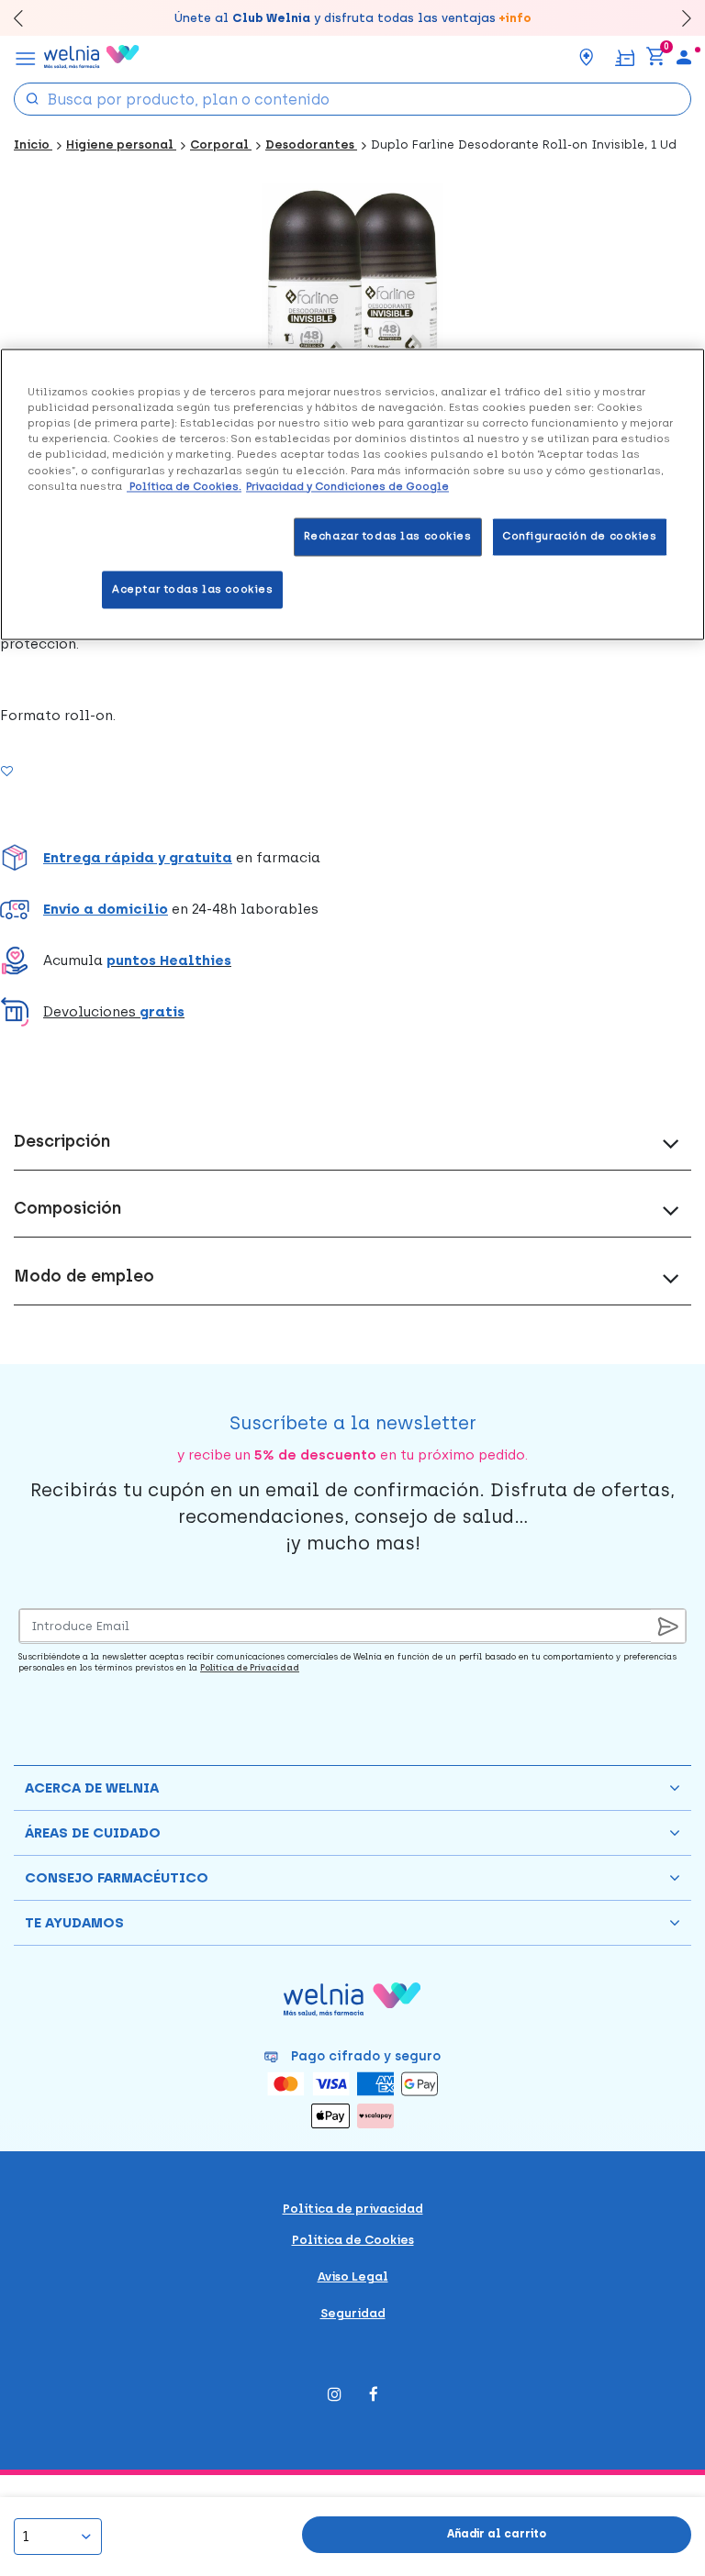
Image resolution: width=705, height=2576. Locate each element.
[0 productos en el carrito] (655, 57)
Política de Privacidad (250, 1667)
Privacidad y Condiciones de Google (347, 486)
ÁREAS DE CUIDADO (93, 1833)
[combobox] (352, 99)
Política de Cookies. (184, 486)
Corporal (221, 144)
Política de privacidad (353, 2209)
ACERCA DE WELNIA (92, 1788)
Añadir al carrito (497, 2534)
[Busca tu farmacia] (587, 57)
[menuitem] (684, 57)
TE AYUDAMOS (74, 1923)
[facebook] (374, 2396)
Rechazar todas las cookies (388, 536)
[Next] (678, 18)
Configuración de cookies (580, 536)
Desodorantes (311, 144)
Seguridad (353, 2313)
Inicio (33, 144)
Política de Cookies (353, 2240)
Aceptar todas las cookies (192, 589)
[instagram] (335, 2396)
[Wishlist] (29, 771)
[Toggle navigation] (26, 57)
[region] (352, 495)
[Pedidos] (625, 56)
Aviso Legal (353, 2276)
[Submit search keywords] (32, 98)
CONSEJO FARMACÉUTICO (117, 1878)
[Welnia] (92, 57)
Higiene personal (121, 144)
